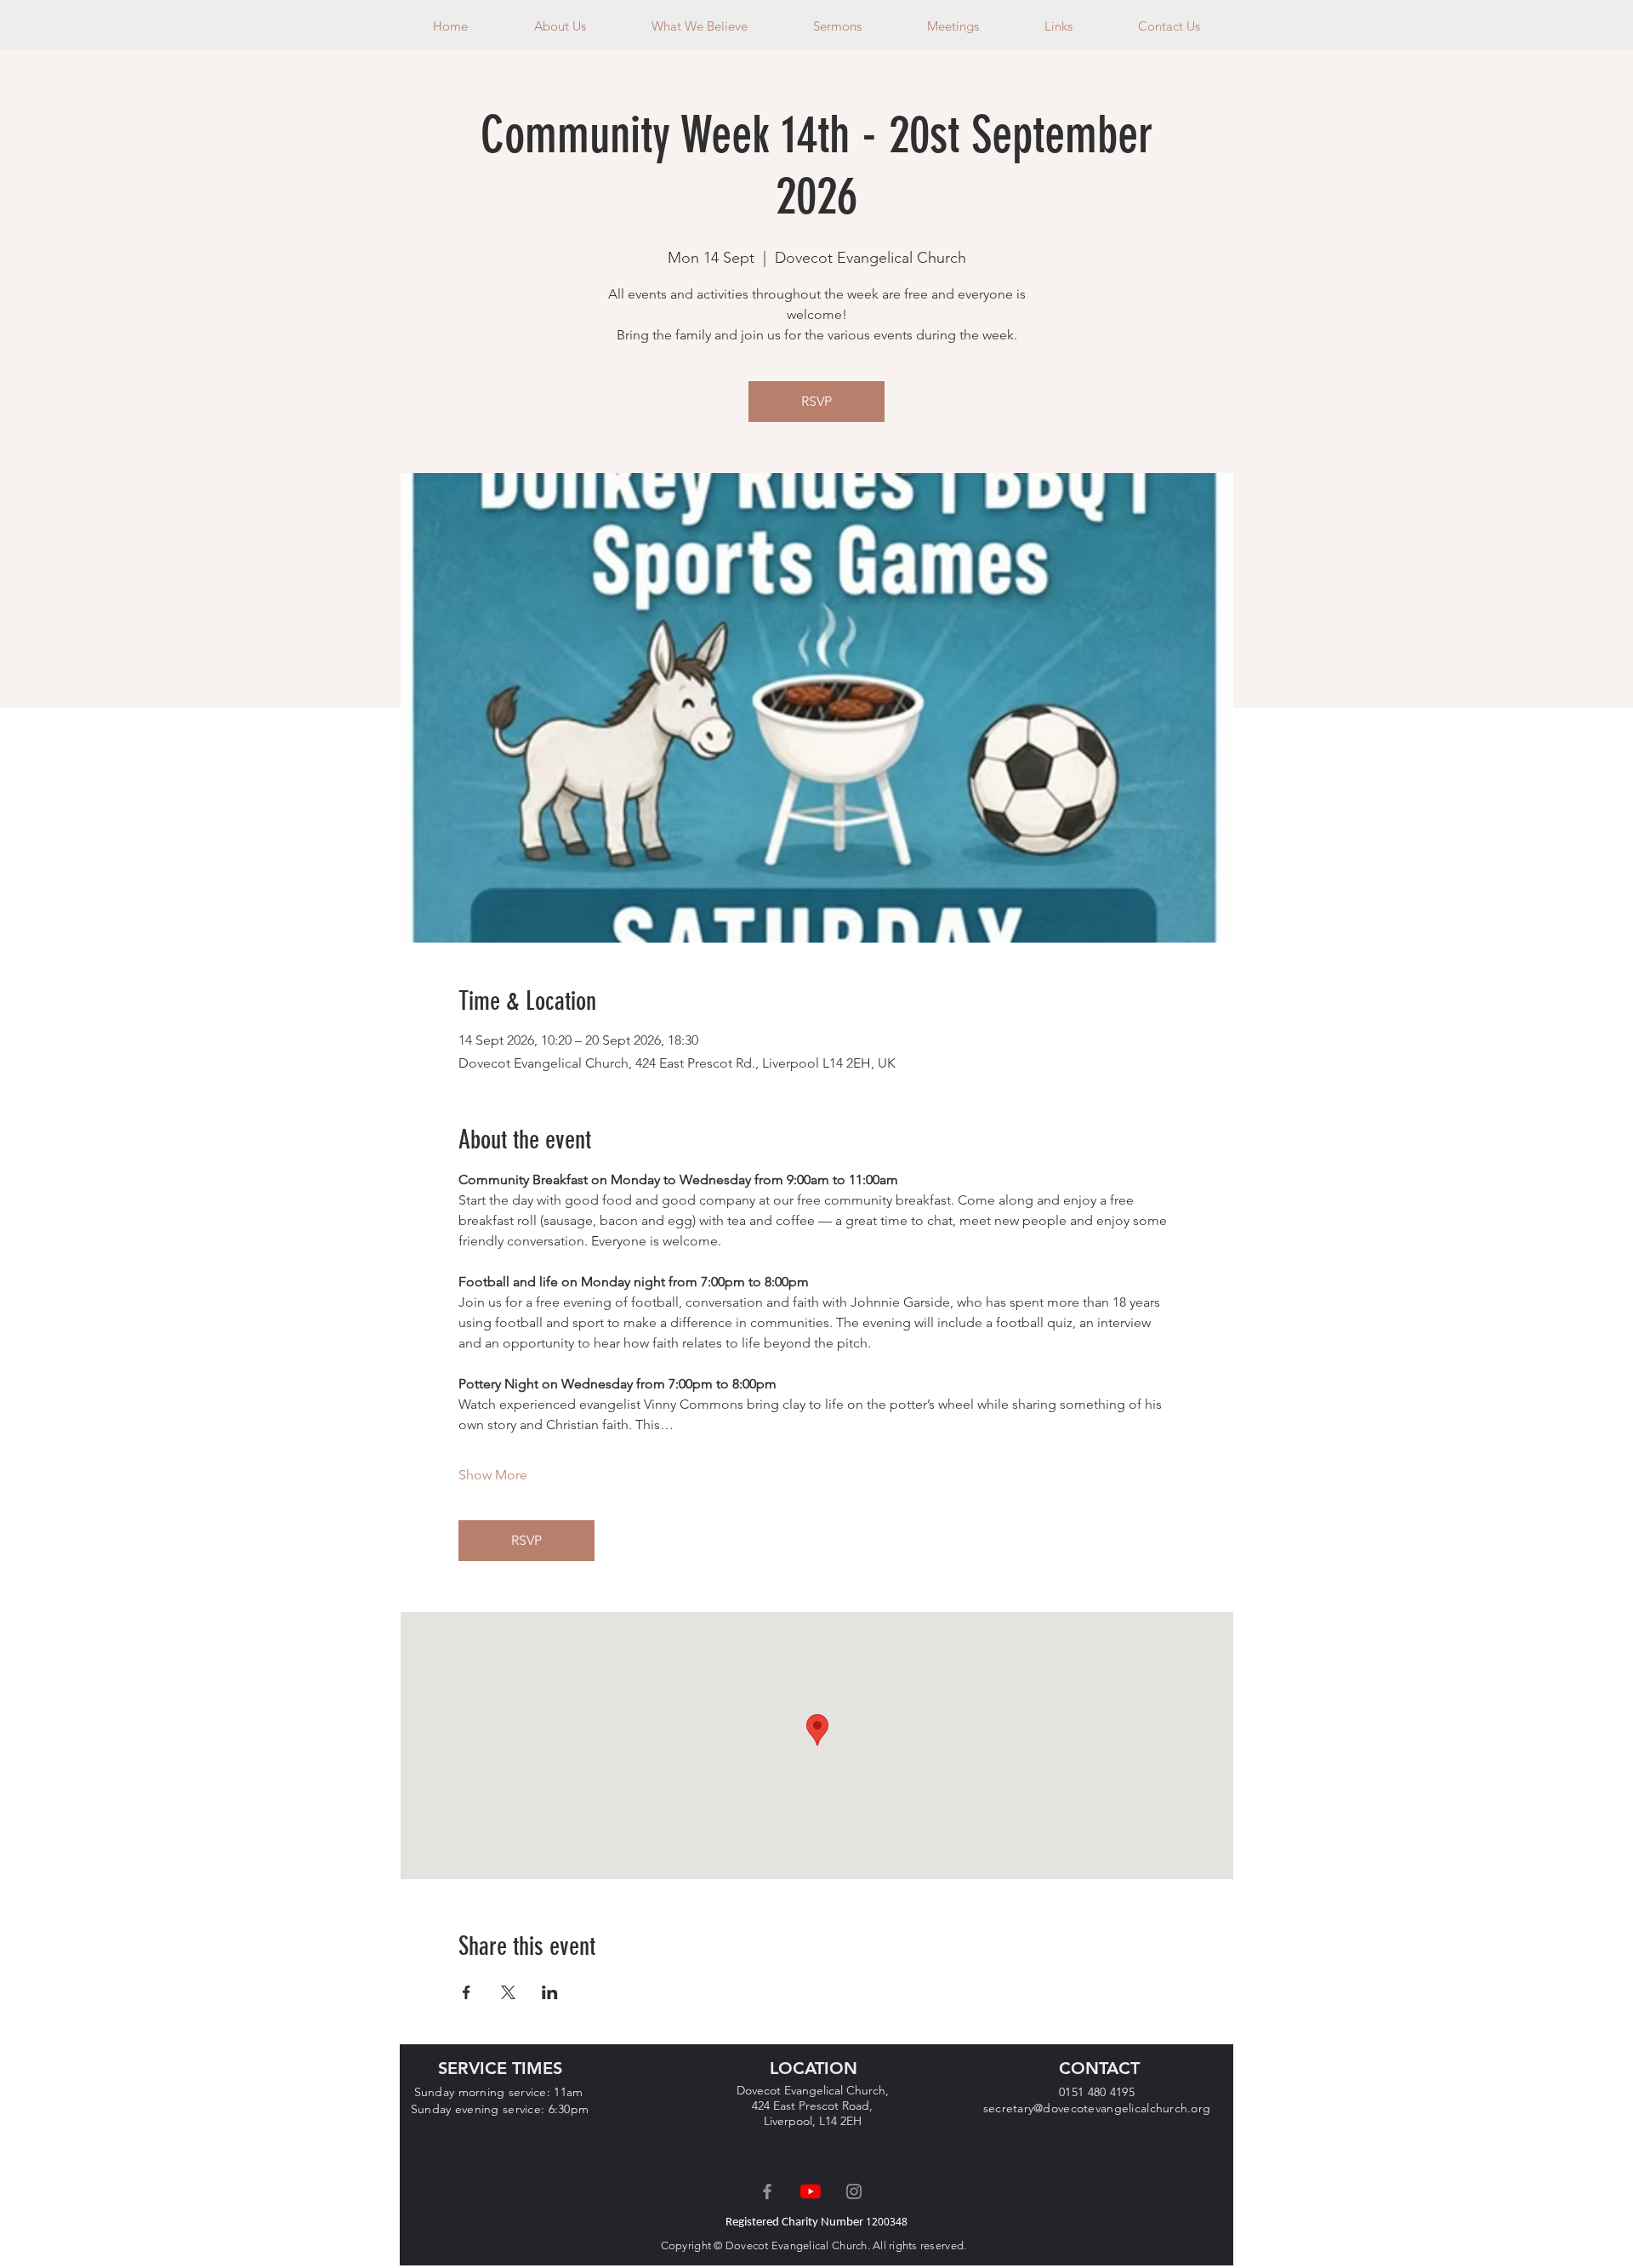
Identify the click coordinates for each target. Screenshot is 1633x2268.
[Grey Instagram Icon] (854, 2191)
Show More (493, 1475)
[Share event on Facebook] (467, 1992)
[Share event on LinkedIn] (550, 1992)
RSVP (816, 401)
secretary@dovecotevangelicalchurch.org (1097, 2108)
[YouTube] (811, 2191)
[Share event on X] (508, 1992)
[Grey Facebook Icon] (767, 2191)
